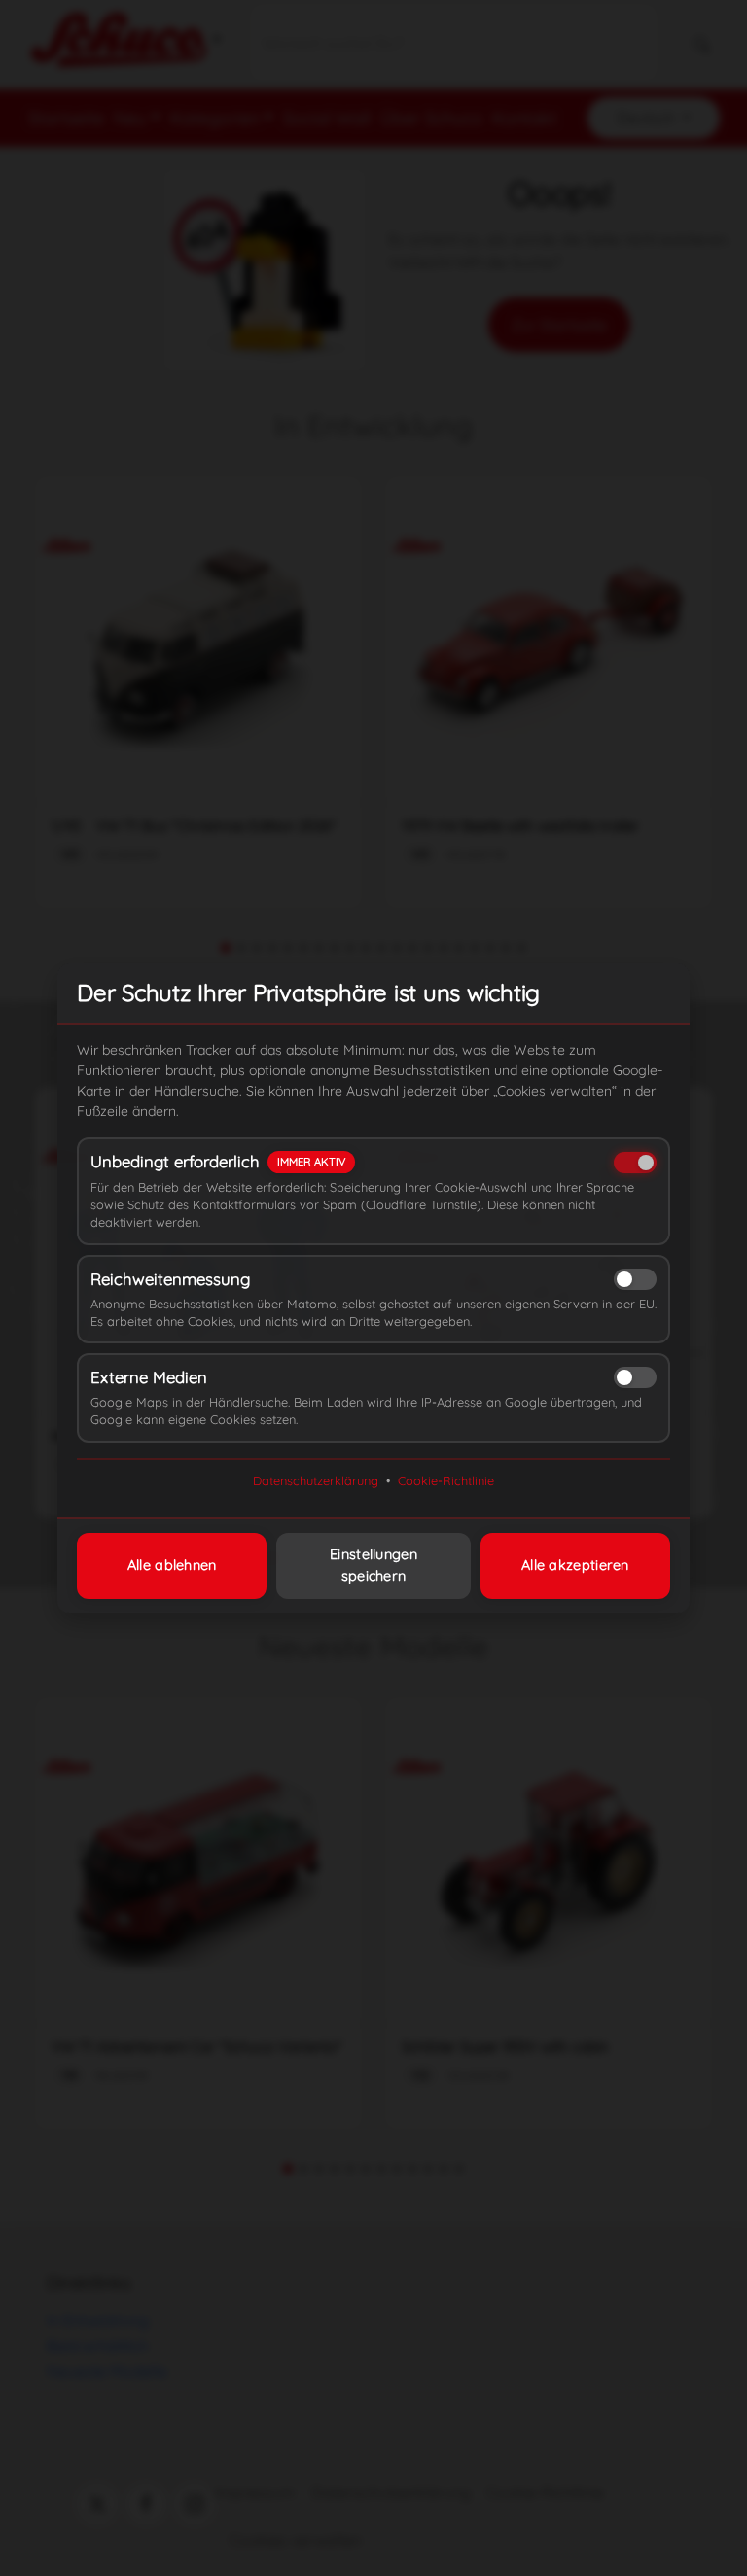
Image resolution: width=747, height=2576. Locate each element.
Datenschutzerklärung (316, 1480)
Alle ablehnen (172, 1565)
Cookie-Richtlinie (446, 1480)
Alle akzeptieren (575, 1565)
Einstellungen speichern (373, 1565)
